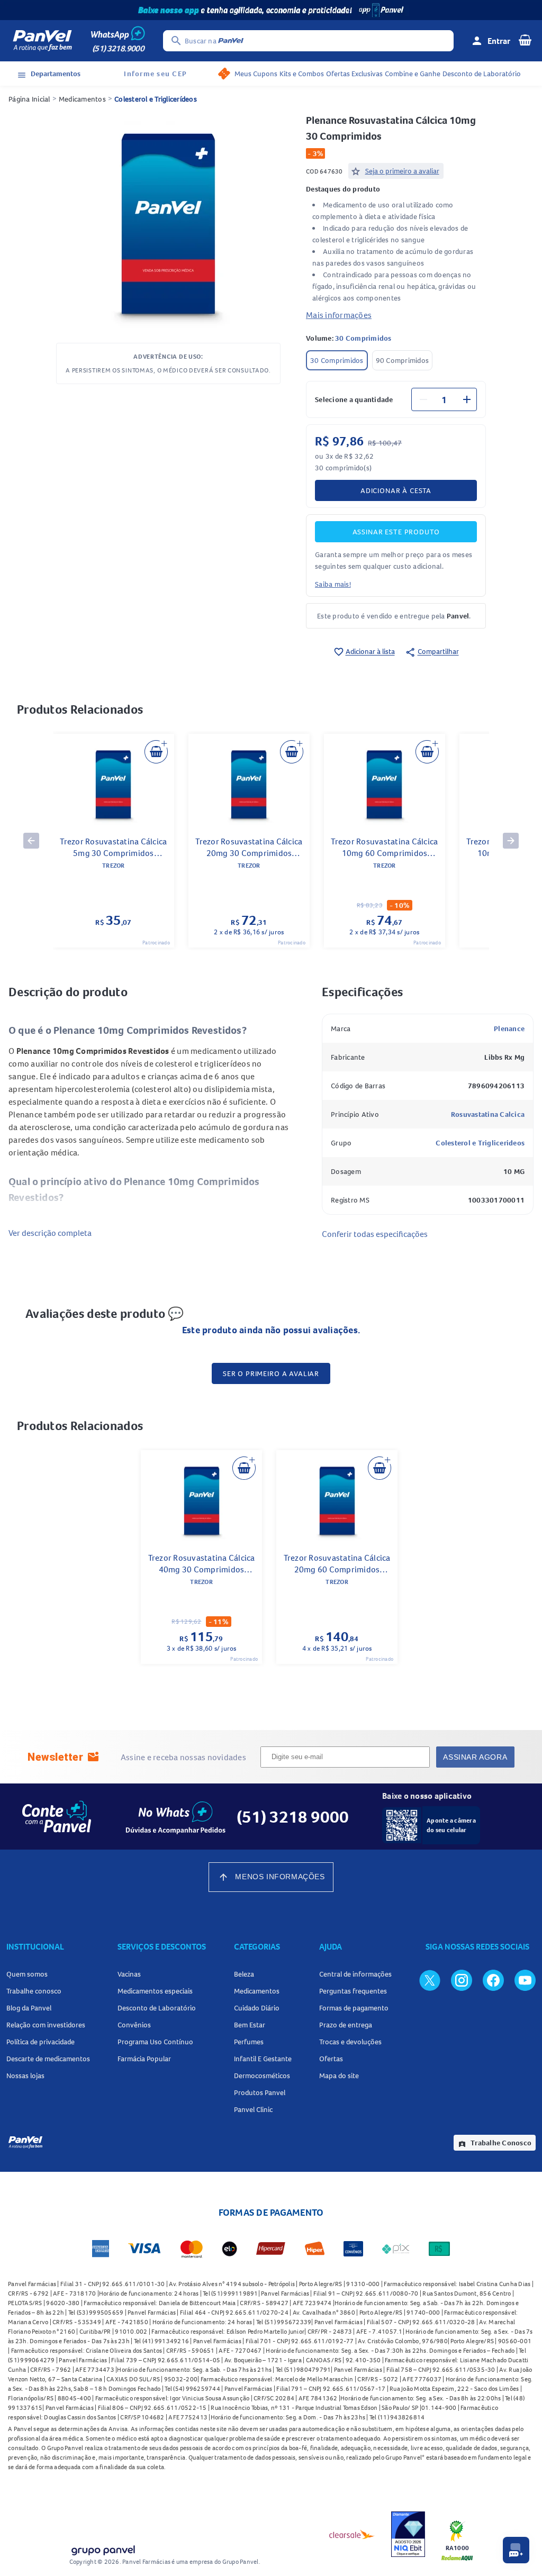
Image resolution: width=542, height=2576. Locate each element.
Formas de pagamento (354, 2008)
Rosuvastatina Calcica (488, 1114)
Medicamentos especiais (155, 1991)
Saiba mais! (333, 584)
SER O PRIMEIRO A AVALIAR (271, 1373)
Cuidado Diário (257, 2008)
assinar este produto (396, 532)
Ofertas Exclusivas (354, 74)
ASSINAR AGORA (475, 1757)
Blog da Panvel (29, 2008)
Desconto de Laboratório (482, 74)
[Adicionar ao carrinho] (156, 752)
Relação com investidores (46, 2025)
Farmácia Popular (144, 2059)
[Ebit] (408, 2534)
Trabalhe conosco (34, 1991)
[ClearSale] (352, 2534)
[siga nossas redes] (430, 1980)
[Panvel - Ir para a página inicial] (42, 41)
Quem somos (27, 1974)
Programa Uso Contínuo (155, 2042)
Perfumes (249, 2042)
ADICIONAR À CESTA (396, 490)
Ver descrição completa (50, 1233)
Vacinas (129, 1974)
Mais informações (339, 315)
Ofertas (331, 2059)
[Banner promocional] (271, 10)
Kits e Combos (302, 74)
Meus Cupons (256, 74)
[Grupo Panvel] (103, 2548)
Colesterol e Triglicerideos (480, 1143)
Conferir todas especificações (375, 1234)
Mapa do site (339, 2076)
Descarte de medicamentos (48, 2059)
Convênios (134, 2025)
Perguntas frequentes (353, 1991)
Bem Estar (250, 2025)
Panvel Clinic (253, 2109)
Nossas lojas (25, 2076)
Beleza (244, 1974)
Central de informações (355, 1974)
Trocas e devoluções (350, 2042)
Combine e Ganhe (413, 74)
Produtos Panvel (260, 2092)
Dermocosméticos (262, 2076)
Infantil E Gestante (263, 2059)
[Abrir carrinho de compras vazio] (525, 40)
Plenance (509, 1028)
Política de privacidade (40, 2042)
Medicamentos (82, 99)
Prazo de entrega (346, 2025)
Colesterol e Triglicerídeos (156, 99)
